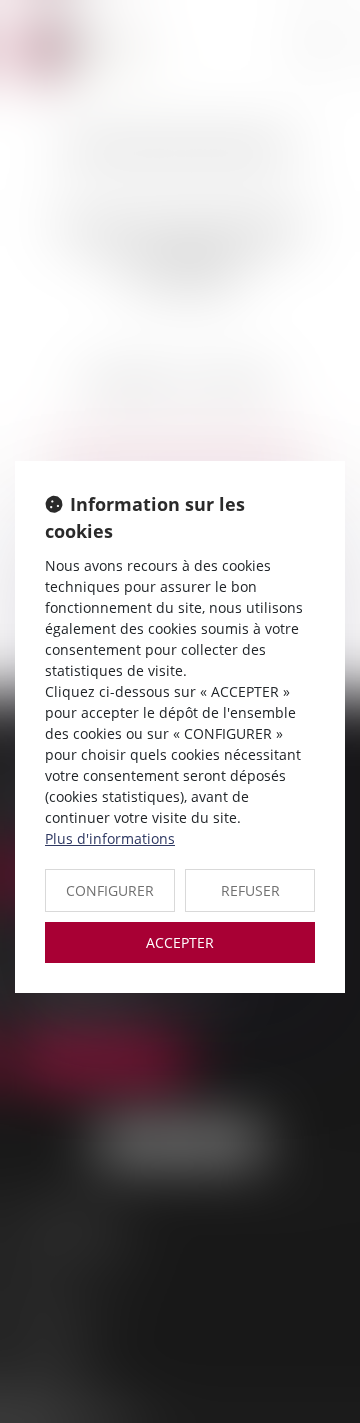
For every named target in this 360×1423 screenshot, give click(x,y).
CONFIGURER (110, 890)
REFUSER (250, 890)
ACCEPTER (180, 942)
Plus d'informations (110, 838)
